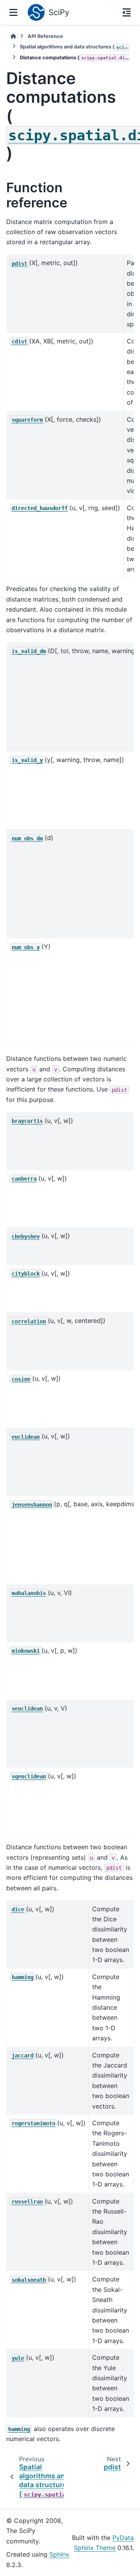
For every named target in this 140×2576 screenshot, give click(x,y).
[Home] (13, 36)
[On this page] (127, 12)
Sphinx (59, 2554)
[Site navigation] (13, 12)
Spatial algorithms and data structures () (75, 47)
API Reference (45, 36)
